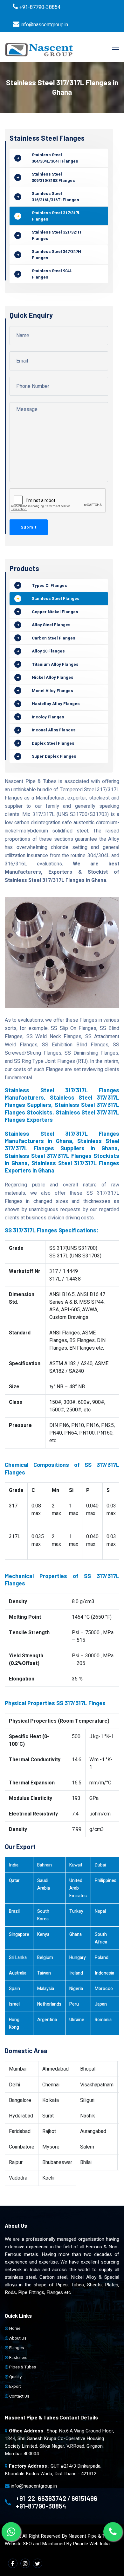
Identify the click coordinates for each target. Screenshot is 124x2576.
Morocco (104, 1989)
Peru (74, 2004)
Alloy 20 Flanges (48, 651)
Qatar (14, 1881)
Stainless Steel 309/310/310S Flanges (53, 177)
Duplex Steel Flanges (53, 743)
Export (15, 2386)
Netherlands (49, 2004)
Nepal (100, 1911)
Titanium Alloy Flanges (55, 664)
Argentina (47, 2020)
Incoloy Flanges (48, 717)
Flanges (16, 2348)
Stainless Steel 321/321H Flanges (56, 235)
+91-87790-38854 (40, 7)
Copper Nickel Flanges (55, 612)
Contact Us (19, 2396)
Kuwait (76, 1865)
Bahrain (45, 1865)
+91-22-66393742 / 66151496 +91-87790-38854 (57, 2502)
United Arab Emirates (78, 1888)
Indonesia (104, 1973)
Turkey (76, 1911)
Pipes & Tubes (22, 2367)
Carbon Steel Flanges (54, 638)
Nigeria (76, 1989)
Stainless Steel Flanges (56, 598)
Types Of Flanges (49, 585)
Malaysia (46, 1989)
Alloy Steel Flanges (51, 625)
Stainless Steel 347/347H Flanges (56, 255)
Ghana (76, 1934)
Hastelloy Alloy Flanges (56, 704)
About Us (17, 2338)
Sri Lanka (18, 1958)
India (14, 1865)
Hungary (78, 1958)
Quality (15, 2377)
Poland (102, 1958)
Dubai (100, 1865)
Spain (14, 1989)
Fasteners (18, 2358)
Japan (101, 2004)
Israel (14, 2004)
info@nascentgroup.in (44, 25)
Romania (103, 2020)
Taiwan (44, 1973)
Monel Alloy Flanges (52, 691)
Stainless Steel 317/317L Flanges (56, 216)
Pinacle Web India (91, 2544)
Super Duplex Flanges (54, 756)
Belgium (45, 1958)
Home (14, 2328)
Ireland (76, 1973)
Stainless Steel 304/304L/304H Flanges (55, 158)
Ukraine (77, 2020)
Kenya (43, 1934)
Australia (18, 1973)
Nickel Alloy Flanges (53, 677)
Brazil (14, 1911)
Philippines (106, 1881)
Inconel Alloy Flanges (54, 730)
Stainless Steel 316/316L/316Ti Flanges (55, 197)
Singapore (19, 1934)
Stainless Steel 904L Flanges (52, 274)
